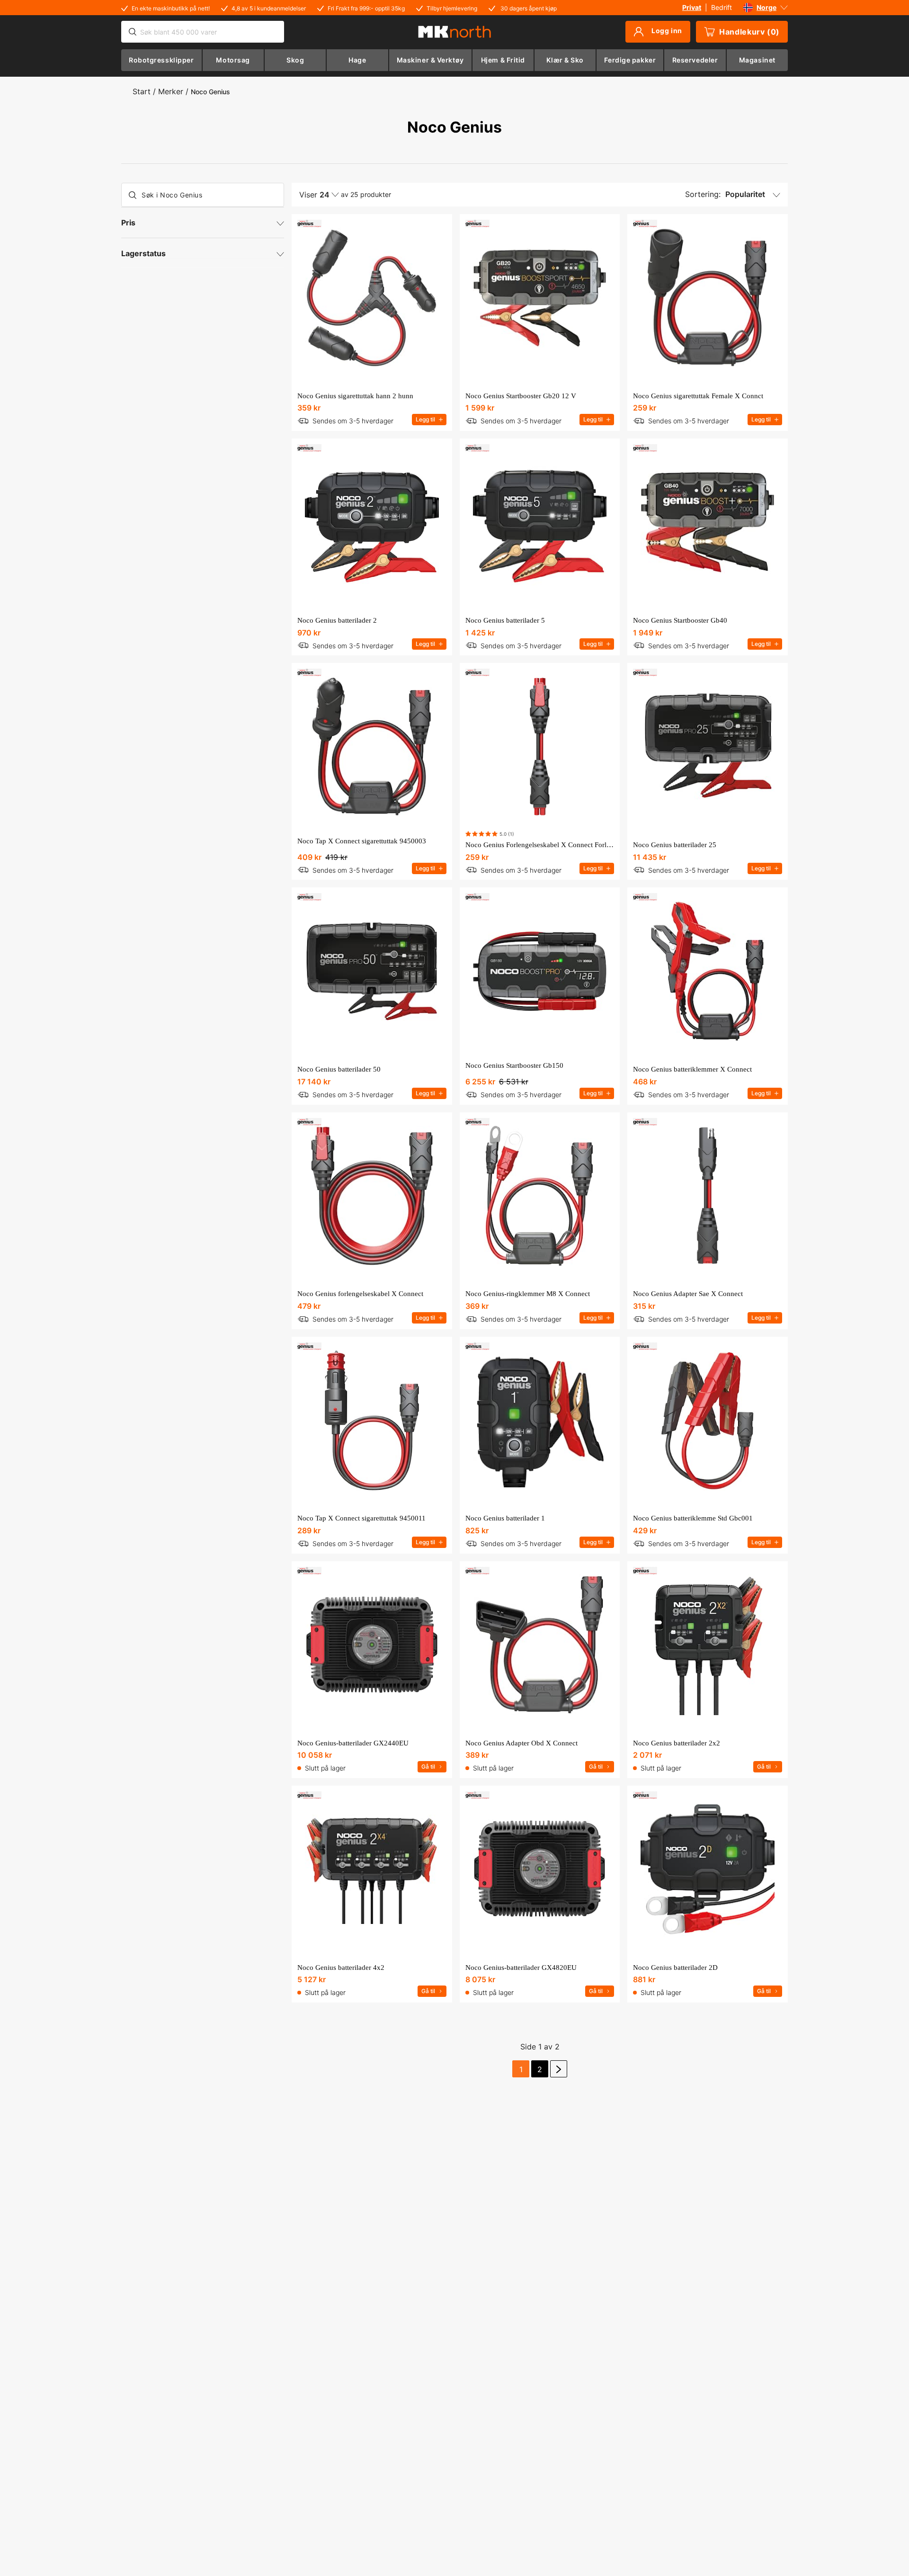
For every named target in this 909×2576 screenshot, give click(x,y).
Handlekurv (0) (749, 32)
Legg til (425, 419)
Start (142, 91)
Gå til (428, 1767)
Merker (171, 91)
